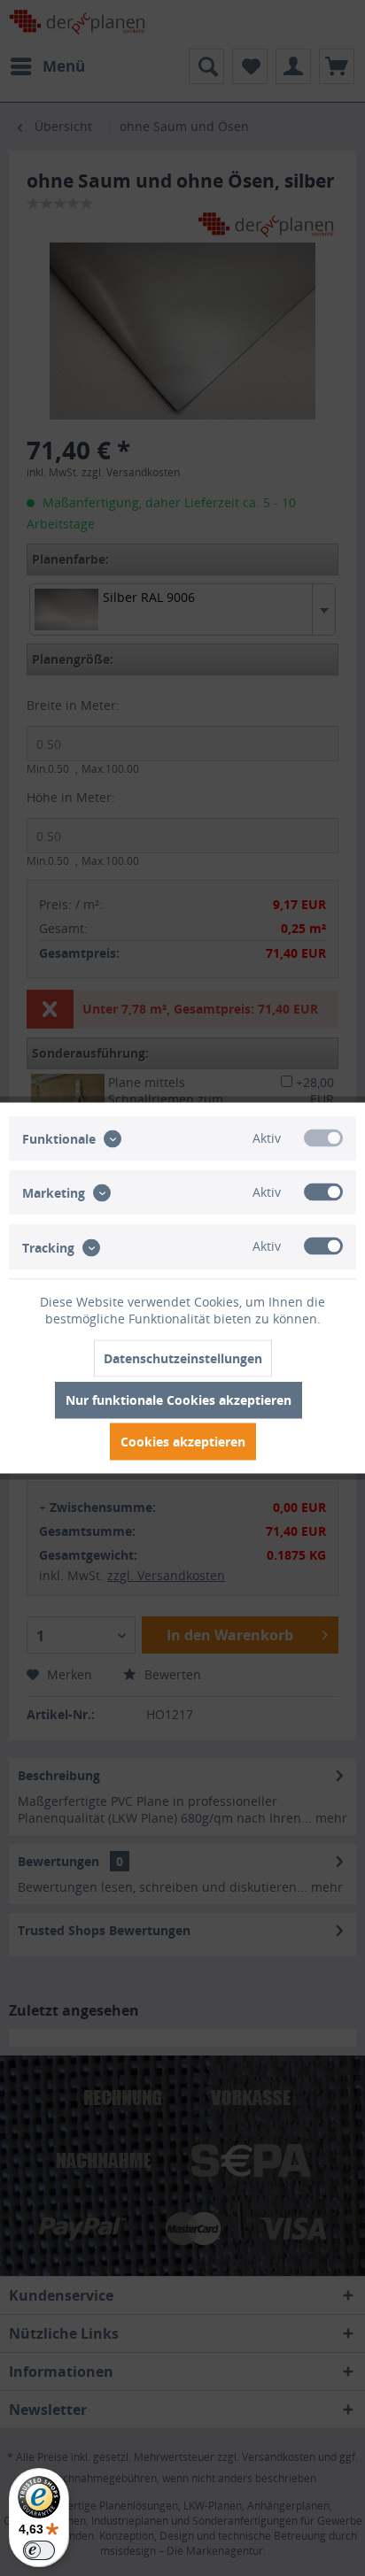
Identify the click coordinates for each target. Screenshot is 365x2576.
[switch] (39, 2550)
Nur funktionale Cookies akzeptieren (179, 1400)
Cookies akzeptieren (183, 1442)
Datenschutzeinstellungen (183, 1358)
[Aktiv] (323, 1138)
